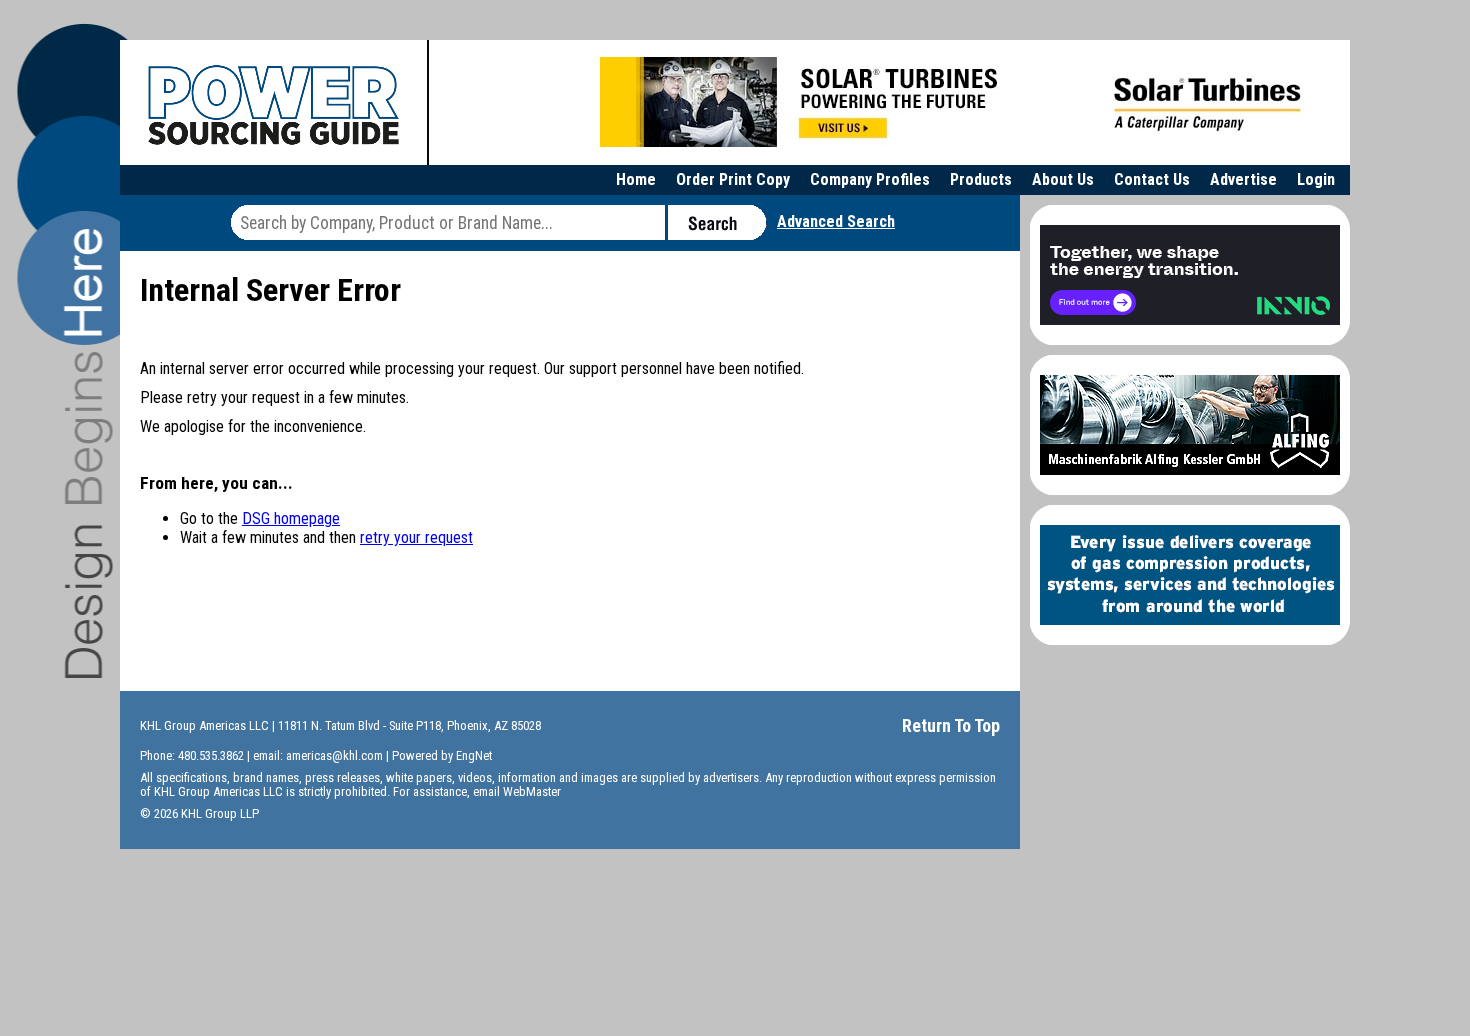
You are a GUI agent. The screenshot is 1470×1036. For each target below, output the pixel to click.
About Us (1063, 179)
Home (636, 179)
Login (1316, 179)
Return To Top (951, 725)
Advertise (1243, 179)
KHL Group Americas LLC (204, 725)
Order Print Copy (733, 179)
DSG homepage (291, 518)
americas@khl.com (334, 755)
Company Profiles (870, 179)
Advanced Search (836, 221)
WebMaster (532, 791)
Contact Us (1152, 179)
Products (981, 179)
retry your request (416, 537)
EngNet (474, 755)
